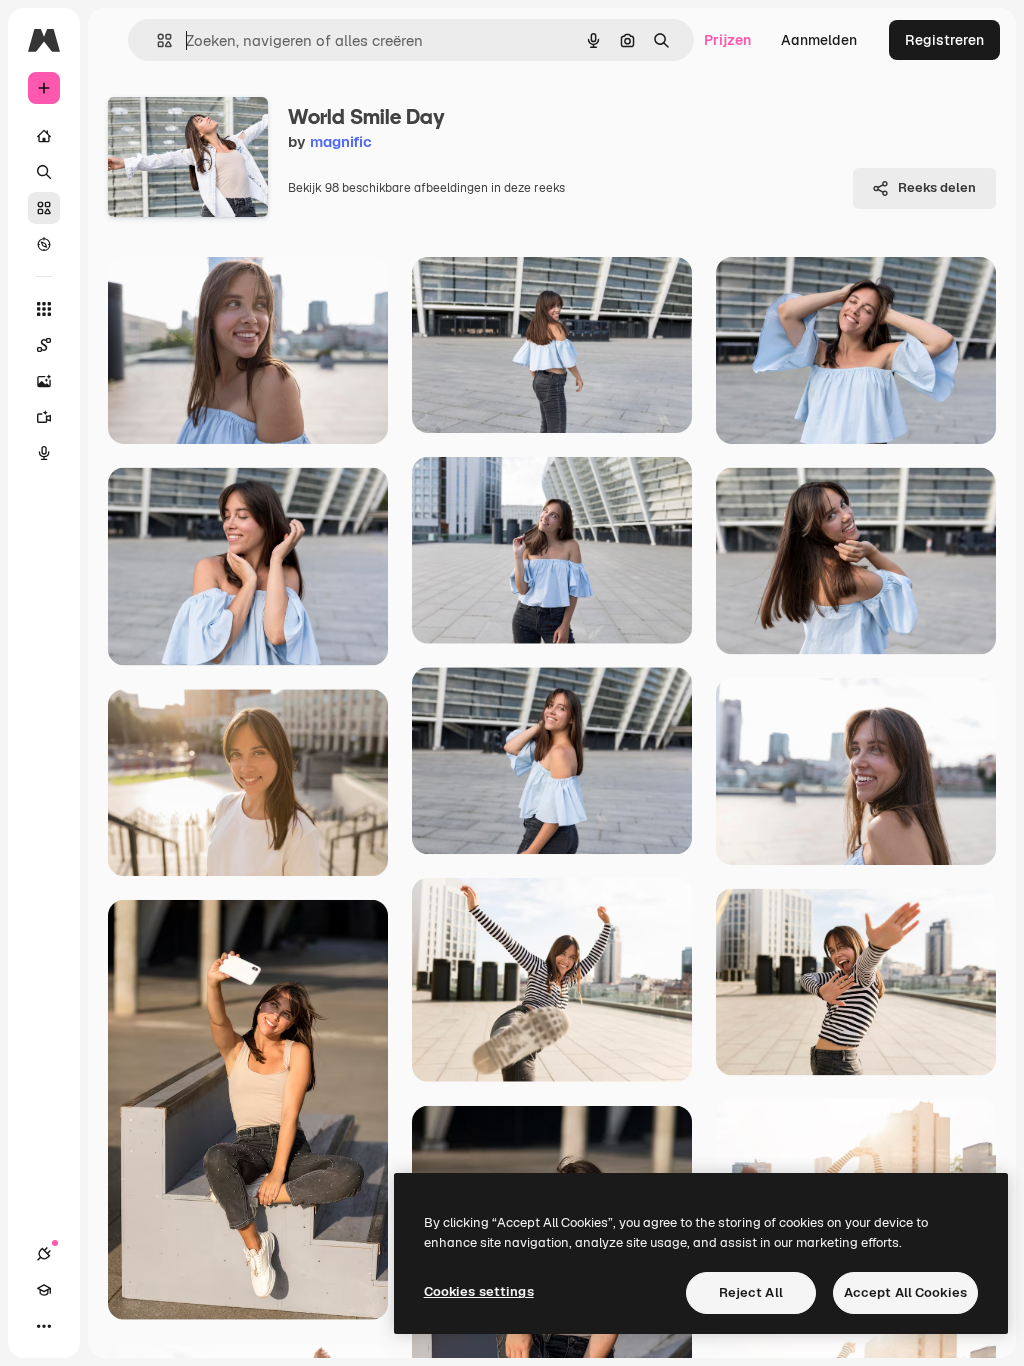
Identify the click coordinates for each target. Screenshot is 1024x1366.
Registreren (944, 40)
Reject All (751, 1292)
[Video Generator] (44, 417)
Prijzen (727, 40)
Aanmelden (819, 40)
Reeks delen (937, 187)
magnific (341, 141)
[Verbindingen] (44, 1254)
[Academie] (44, 1290)
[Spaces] (44, 345)
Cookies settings (479, 1291)
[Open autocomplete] (156, 40)
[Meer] (44, 1326)
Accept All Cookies (905, 1292)
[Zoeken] (44, 172)
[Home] (44, 136)
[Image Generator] (44, 381)
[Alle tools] (44, 309)
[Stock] (44, 208)
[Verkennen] (44, 244)
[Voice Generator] (44, 453)
